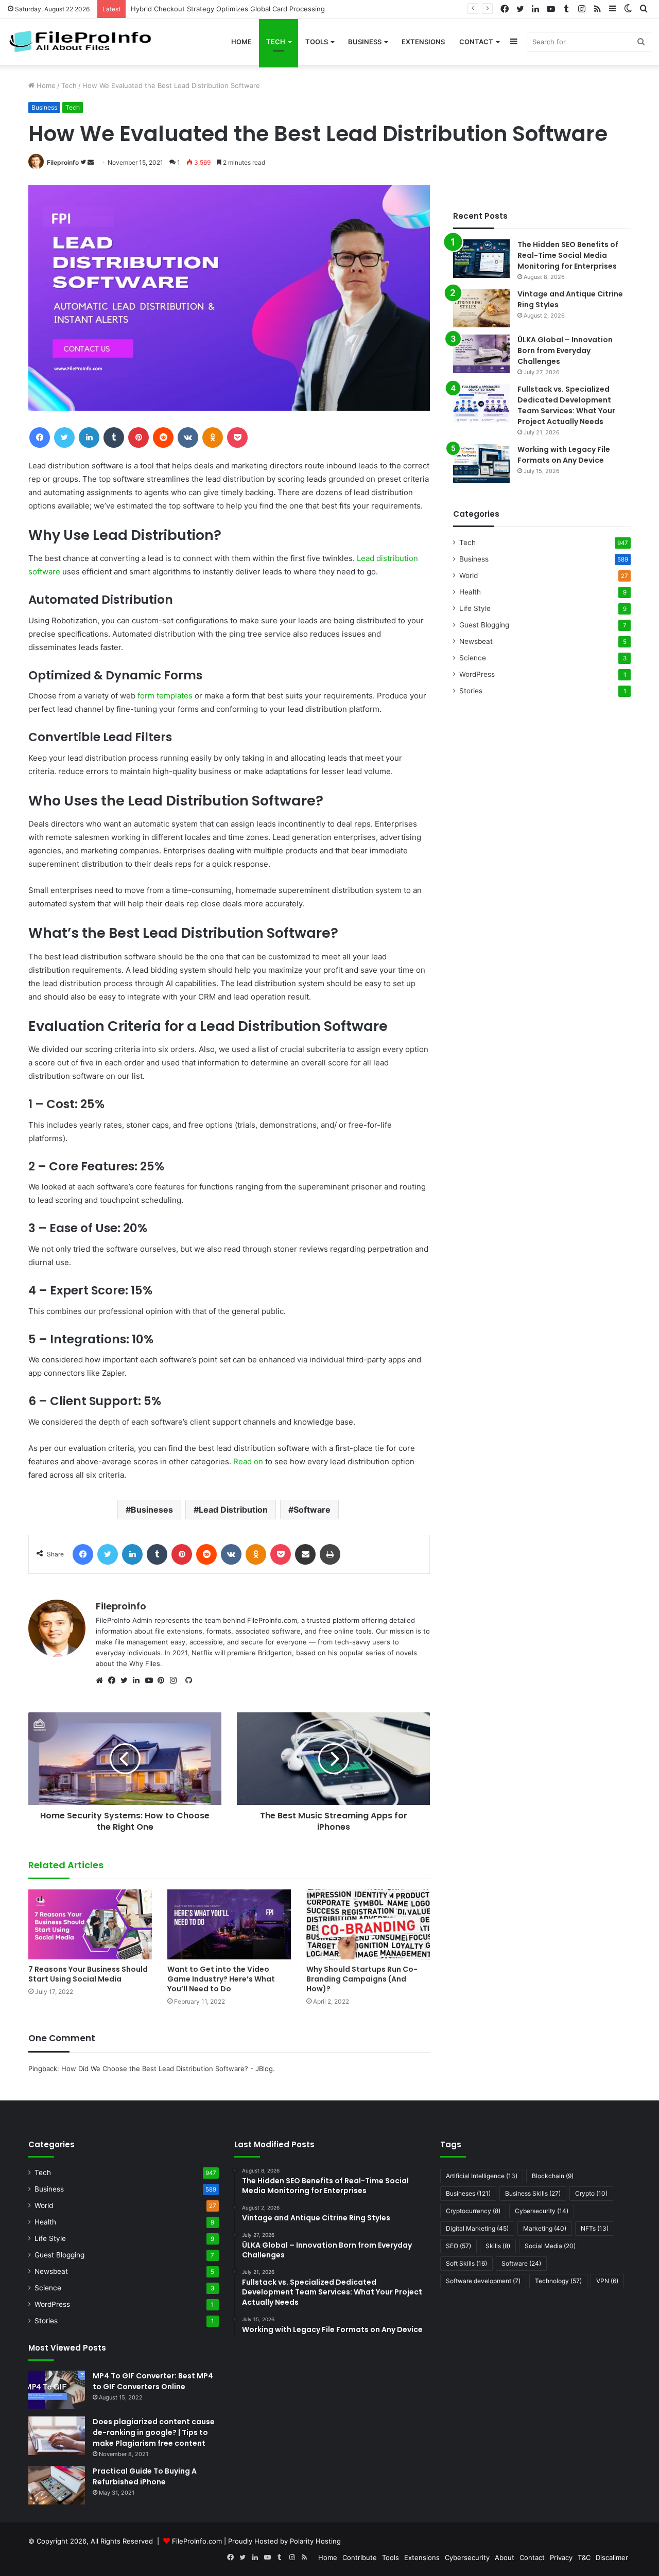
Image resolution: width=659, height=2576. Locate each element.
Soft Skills (466, 2263)
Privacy (561, 2557)
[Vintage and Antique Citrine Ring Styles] (481, 308)
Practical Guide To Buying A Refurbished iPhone (145, 2476)
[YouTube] (151, 1680)
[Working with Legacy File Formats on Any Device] (481, 463)
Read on (248, 1461)
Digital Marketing (477, 2228)
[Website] (102, 1680)
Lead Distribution (233, 1510)
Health (470, 592)
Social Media (550, 2246)
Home (241, 42)
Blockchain (553, 2176)
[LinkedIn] (139, 1680)
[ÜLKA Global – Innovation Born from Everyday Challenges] (481, 354)
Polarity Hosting (315, 2541)
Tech (276, 42)
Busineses (152, 1510)
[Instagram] (176, 1680)
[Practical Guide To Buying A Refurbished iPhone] (57, 2485)
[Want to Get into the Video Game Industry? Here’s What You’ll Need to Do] (229, 1924)
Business (365, 42)
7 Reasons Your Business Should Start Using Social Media (88, 1974)
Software (312, 1510)
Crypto (591, 2193)
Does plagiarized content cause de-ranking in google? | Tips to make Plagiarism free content (154, 2432)
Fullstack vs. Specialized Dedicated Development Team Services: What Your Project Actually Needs (566, 405)
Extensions (423, 42)
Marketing (545, 2228)
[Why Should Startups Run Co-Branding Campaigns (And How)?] (368, 1924)
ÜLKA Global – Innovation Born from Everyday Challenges (565, 351)
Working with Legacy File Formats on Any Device (564, 455)
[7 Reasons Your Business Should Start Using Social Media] (90, 1924)
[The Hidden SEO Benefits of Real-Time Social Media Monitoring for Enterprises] (481, 259)
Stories (471, 691)
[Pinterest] (164, 1680)
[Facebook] (114, 1680)
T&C (584, 2557)
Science (473, 658)
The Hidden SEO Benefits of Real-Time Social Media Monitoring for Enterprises (568, 255)
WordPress (477, 674)
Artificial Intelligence (482, 2176)
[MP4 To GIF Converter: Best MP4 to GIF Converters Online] (57, 2390)
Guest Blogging (484, 625)
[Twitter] (127, 1680)
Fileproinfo (63, 162)
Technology (558, 2281)
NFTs (595, 2228)
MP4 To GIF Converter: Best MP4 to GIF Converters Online (153, 2381)
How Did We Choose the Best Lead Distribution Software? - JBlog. (168, 2069)
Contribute (360, 2557)
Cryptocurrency (473, 2211)
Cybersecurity (542, 2211)
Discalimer (612, 2557)
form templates (165, 696)
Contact (476, 42)
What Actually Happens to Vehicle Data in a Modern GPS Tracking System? (240, 9)
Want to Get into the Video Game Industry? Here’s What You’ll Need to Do (221, 1979)
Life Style (475, 608)
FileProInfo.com (197, 2541)
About (505, 2557)
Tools (317, 42)
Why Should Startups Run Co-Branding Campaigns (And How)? (362, 1979)
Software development (483, 2281)
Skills (498, 2246)
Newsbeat (476, 641)
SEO (458, 2246)
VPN (607, 2281)
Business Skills (533, 2193)
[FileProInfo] (85, 42)
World (469, 575)
